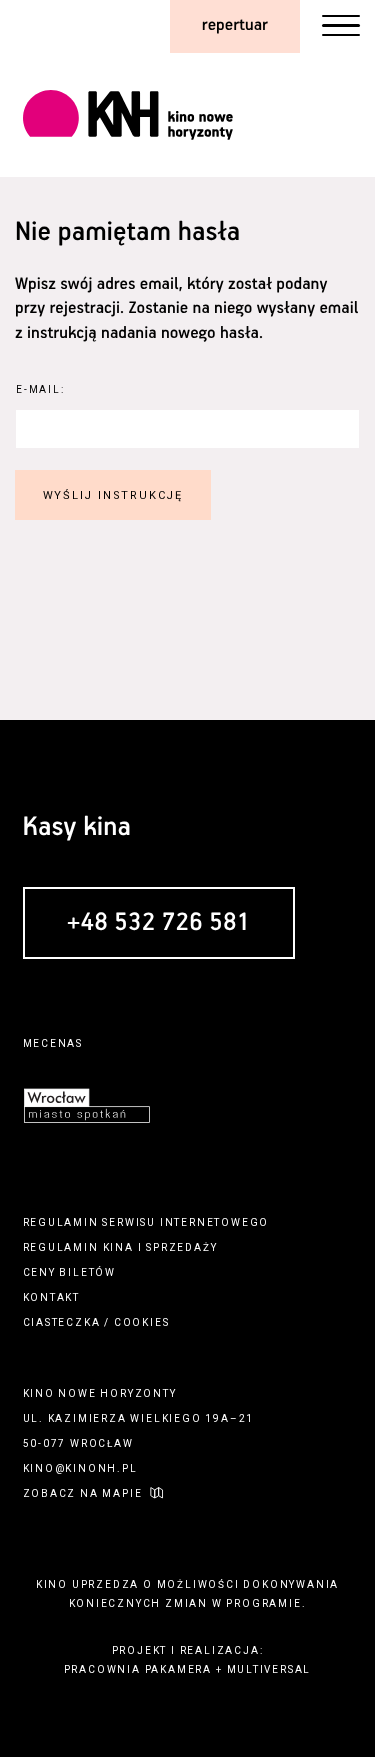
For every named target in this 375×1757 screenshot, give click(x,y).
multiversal (269, 1669)
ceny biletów (70, 1272)
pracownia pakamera (138, 1669)
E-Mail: (40, 389)
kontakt (52, 1297)
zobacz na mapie (83, 1493)
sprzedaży (181, 1247)
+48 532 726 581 (159, 924)
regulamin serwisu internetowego (146, 1222)
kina (118, 1247)
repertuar (235, 25)
